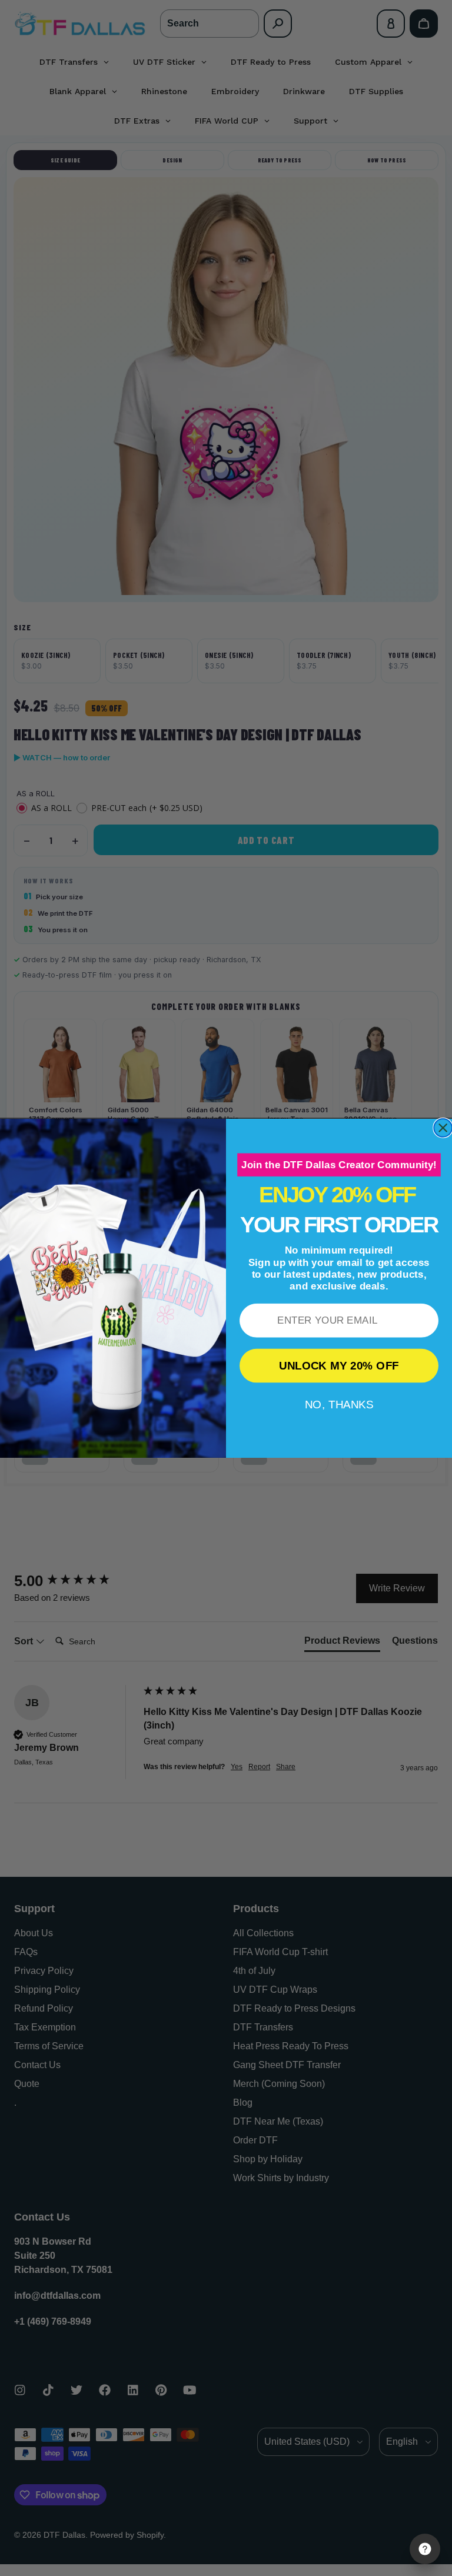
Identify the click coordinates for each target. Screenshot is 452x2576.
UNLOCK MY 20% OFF (339, 1365)
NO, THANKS (339, 1404)
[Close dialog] (443, 1128)
